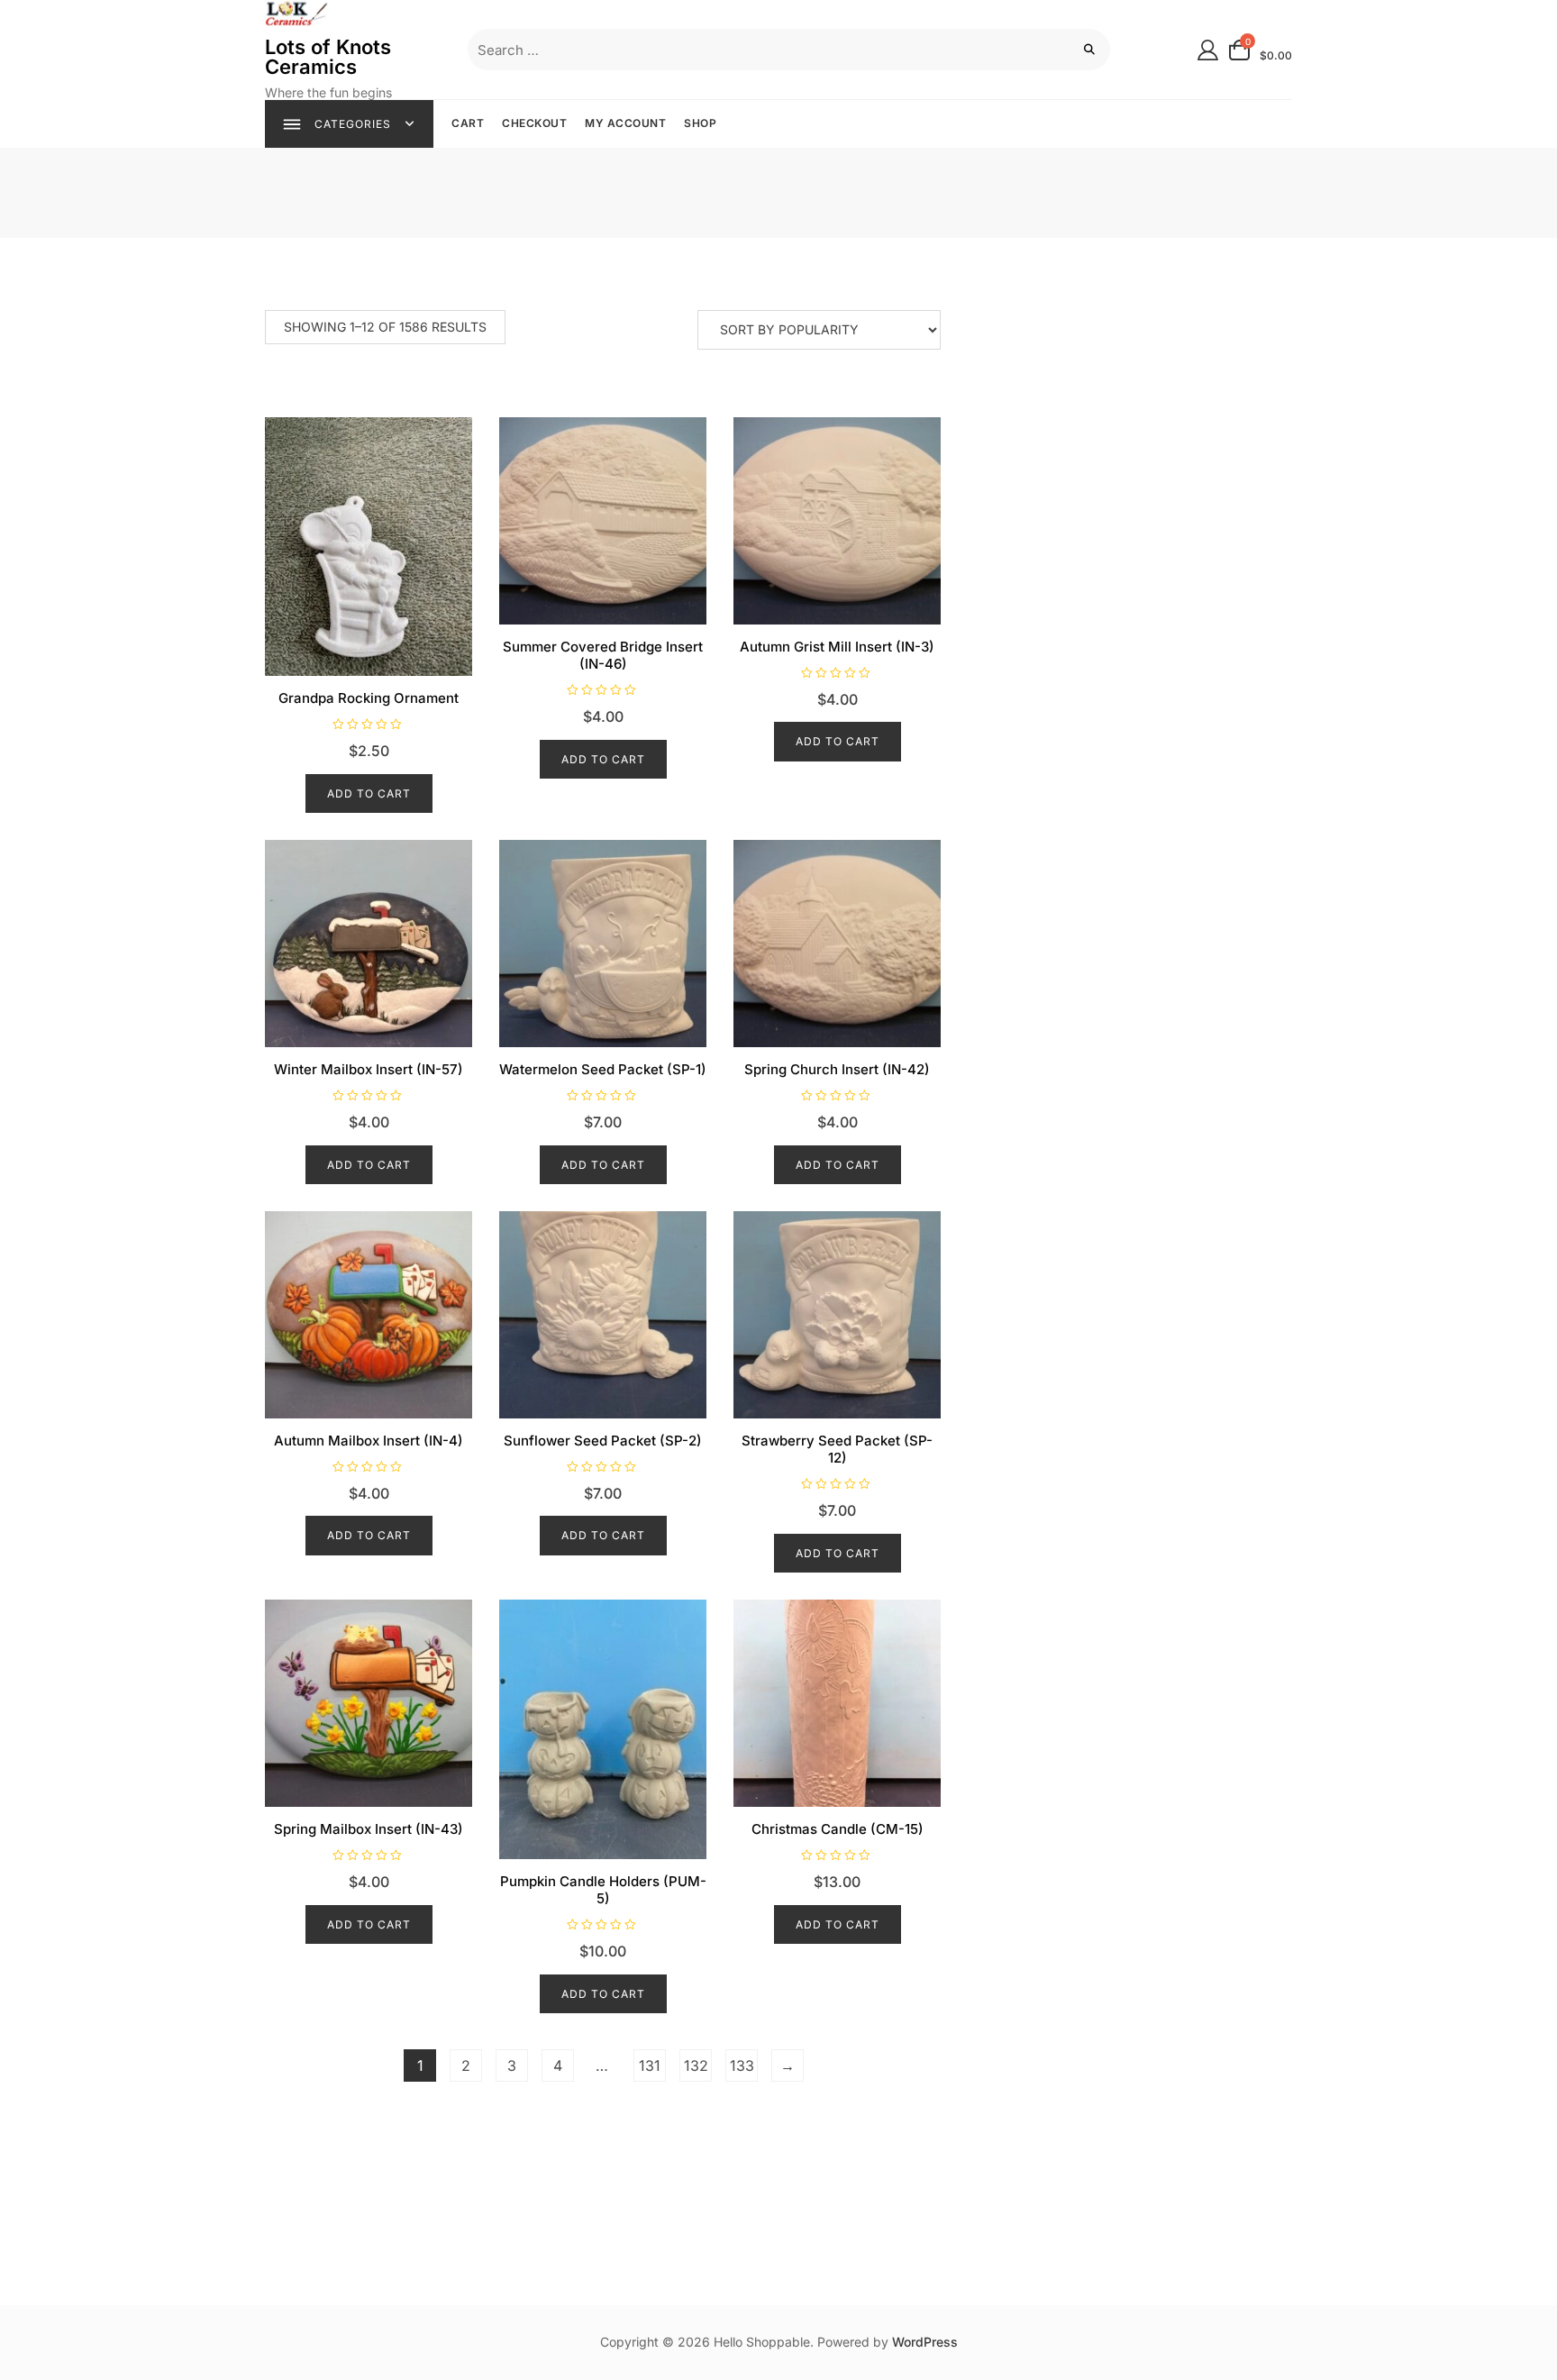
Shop (700, 123)
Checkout (534, 123)
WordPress (925, 2342)
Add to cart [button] (369, 793)
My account (625, 123)
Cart (468, 123)
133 (742, 2065)
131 (650, 2065)
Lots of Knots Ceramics (328, 57)
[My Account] (1208, 49)
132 (696, 2065)
